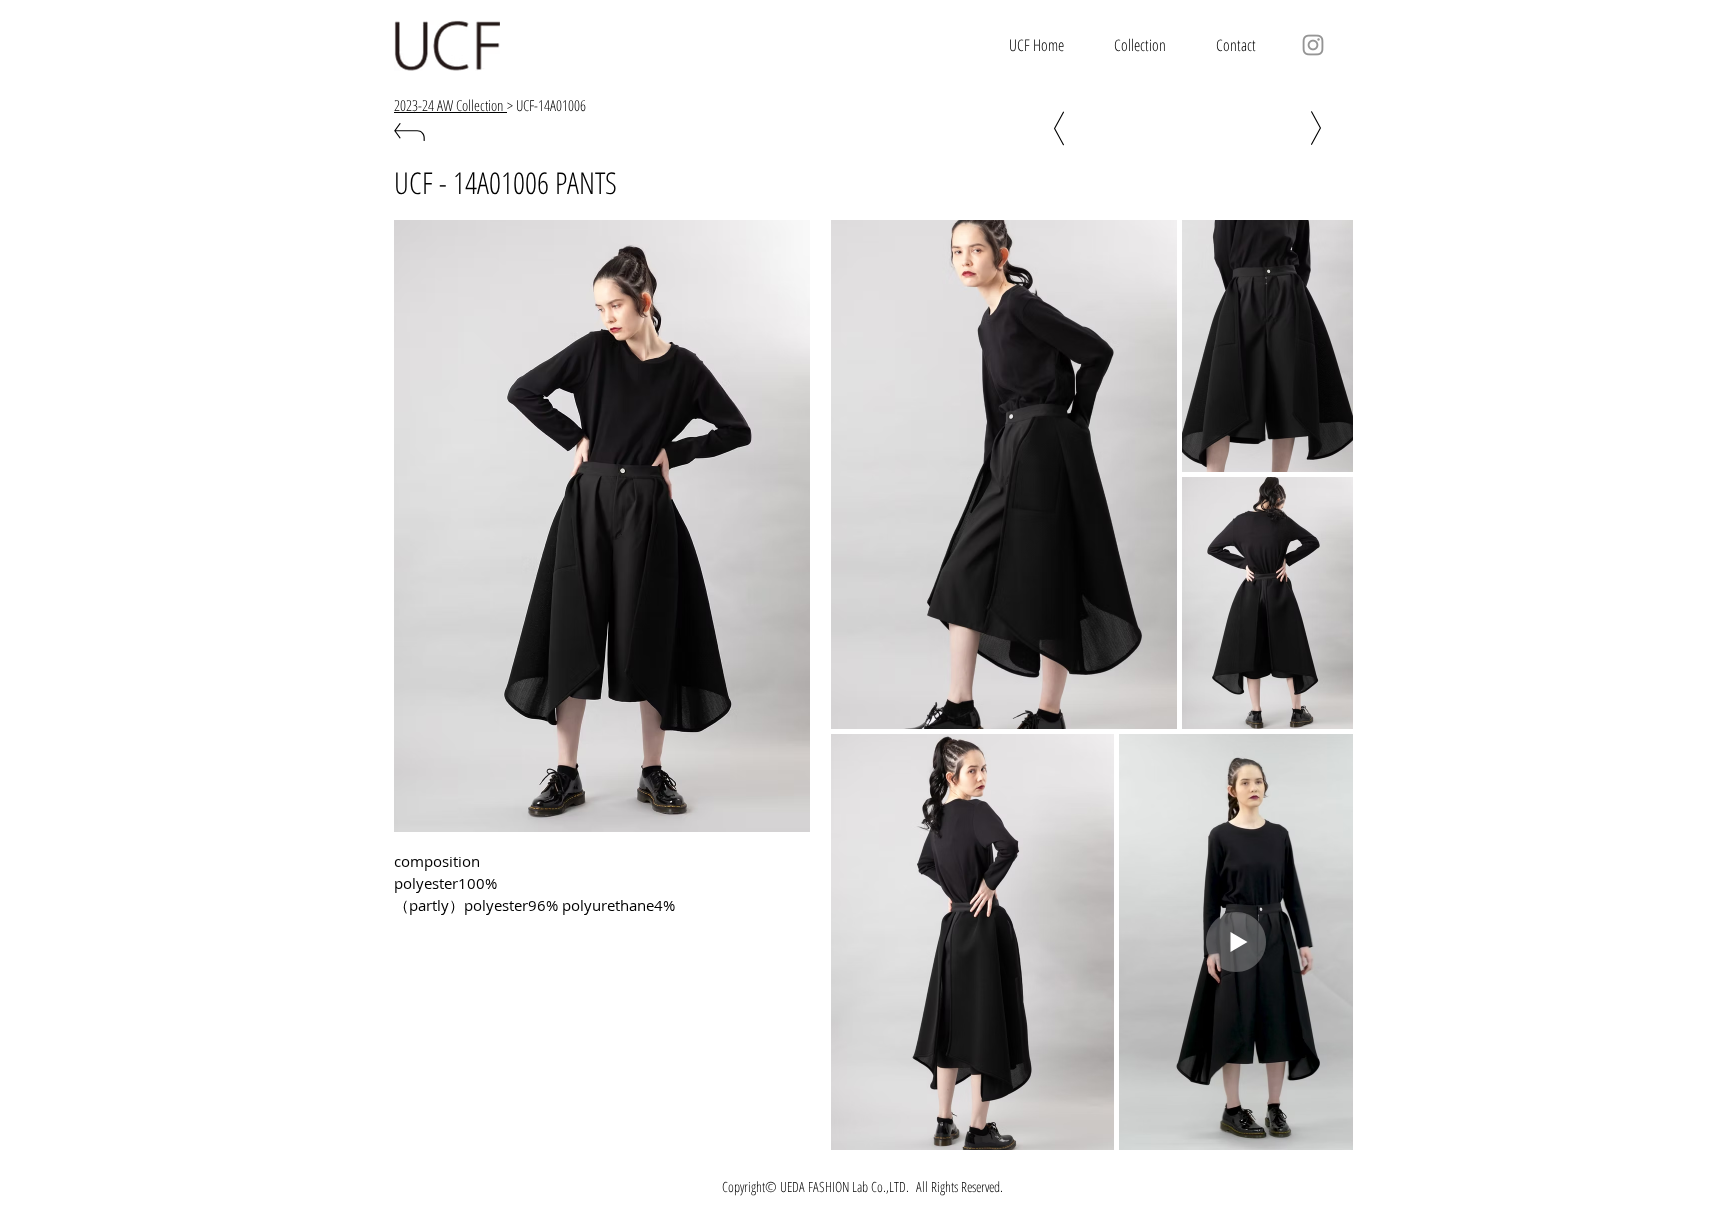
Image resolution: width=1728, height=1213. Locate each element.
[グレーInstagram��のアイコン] (1313, 45)
